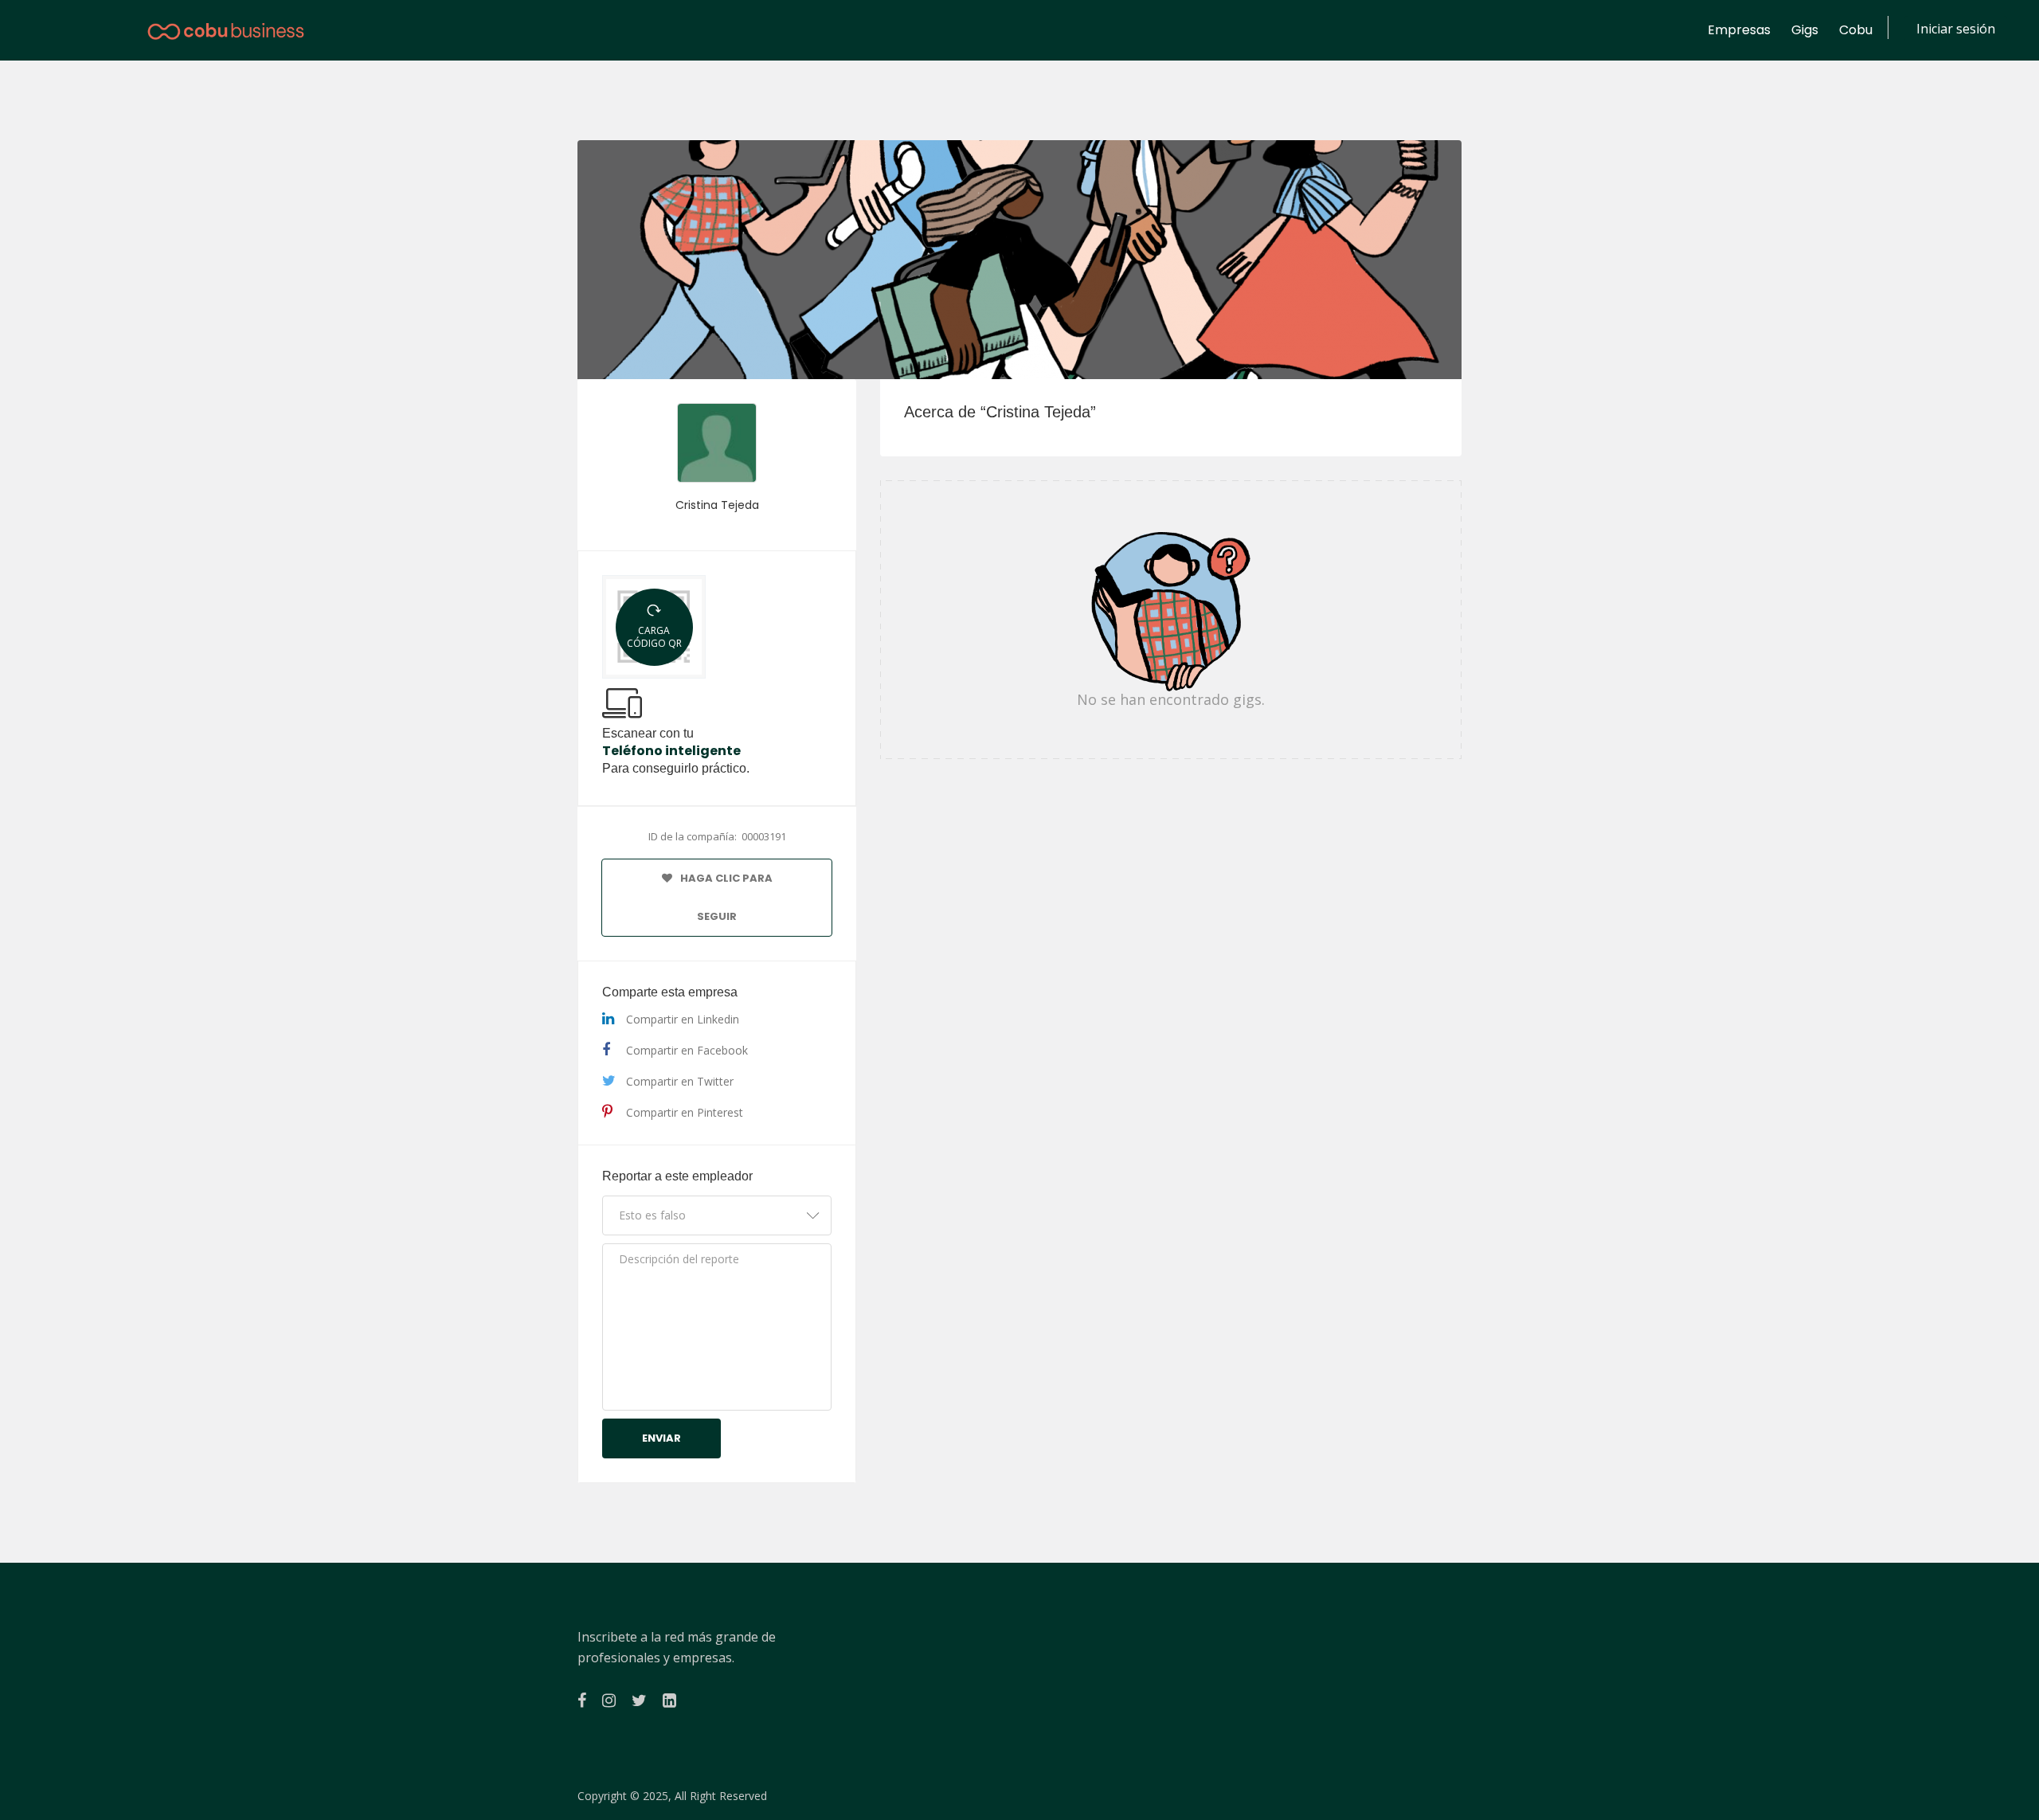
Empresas (1739, 30)
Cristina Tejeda (717, 505)
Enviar (661, 1438)
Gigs (1805, 30)
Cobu (1856, 30)
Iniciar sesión (1956, 29)
